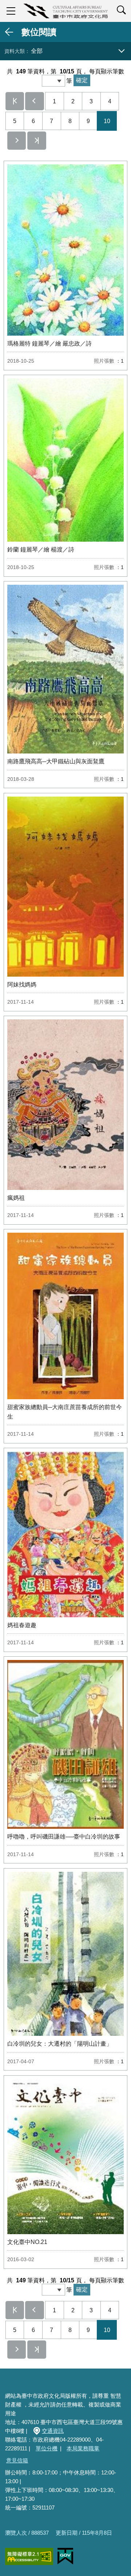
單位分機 (47, 2448)
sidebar (11, 11)
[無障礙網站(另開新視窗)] (29, 2556)
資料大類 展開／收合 (122, 51)
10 (107, 121)
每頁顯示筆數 (107, 71)
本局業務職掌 (83, 2448)
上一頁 (35, 101)
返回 (9, 32)
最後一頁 (37, 141)
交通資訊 (53, 2431)
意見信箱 (17, 2460)
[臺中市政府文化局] (65, 11)
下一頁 (17, 141)
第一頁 (15, 101)
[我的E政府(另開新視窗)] (65, 2556)
